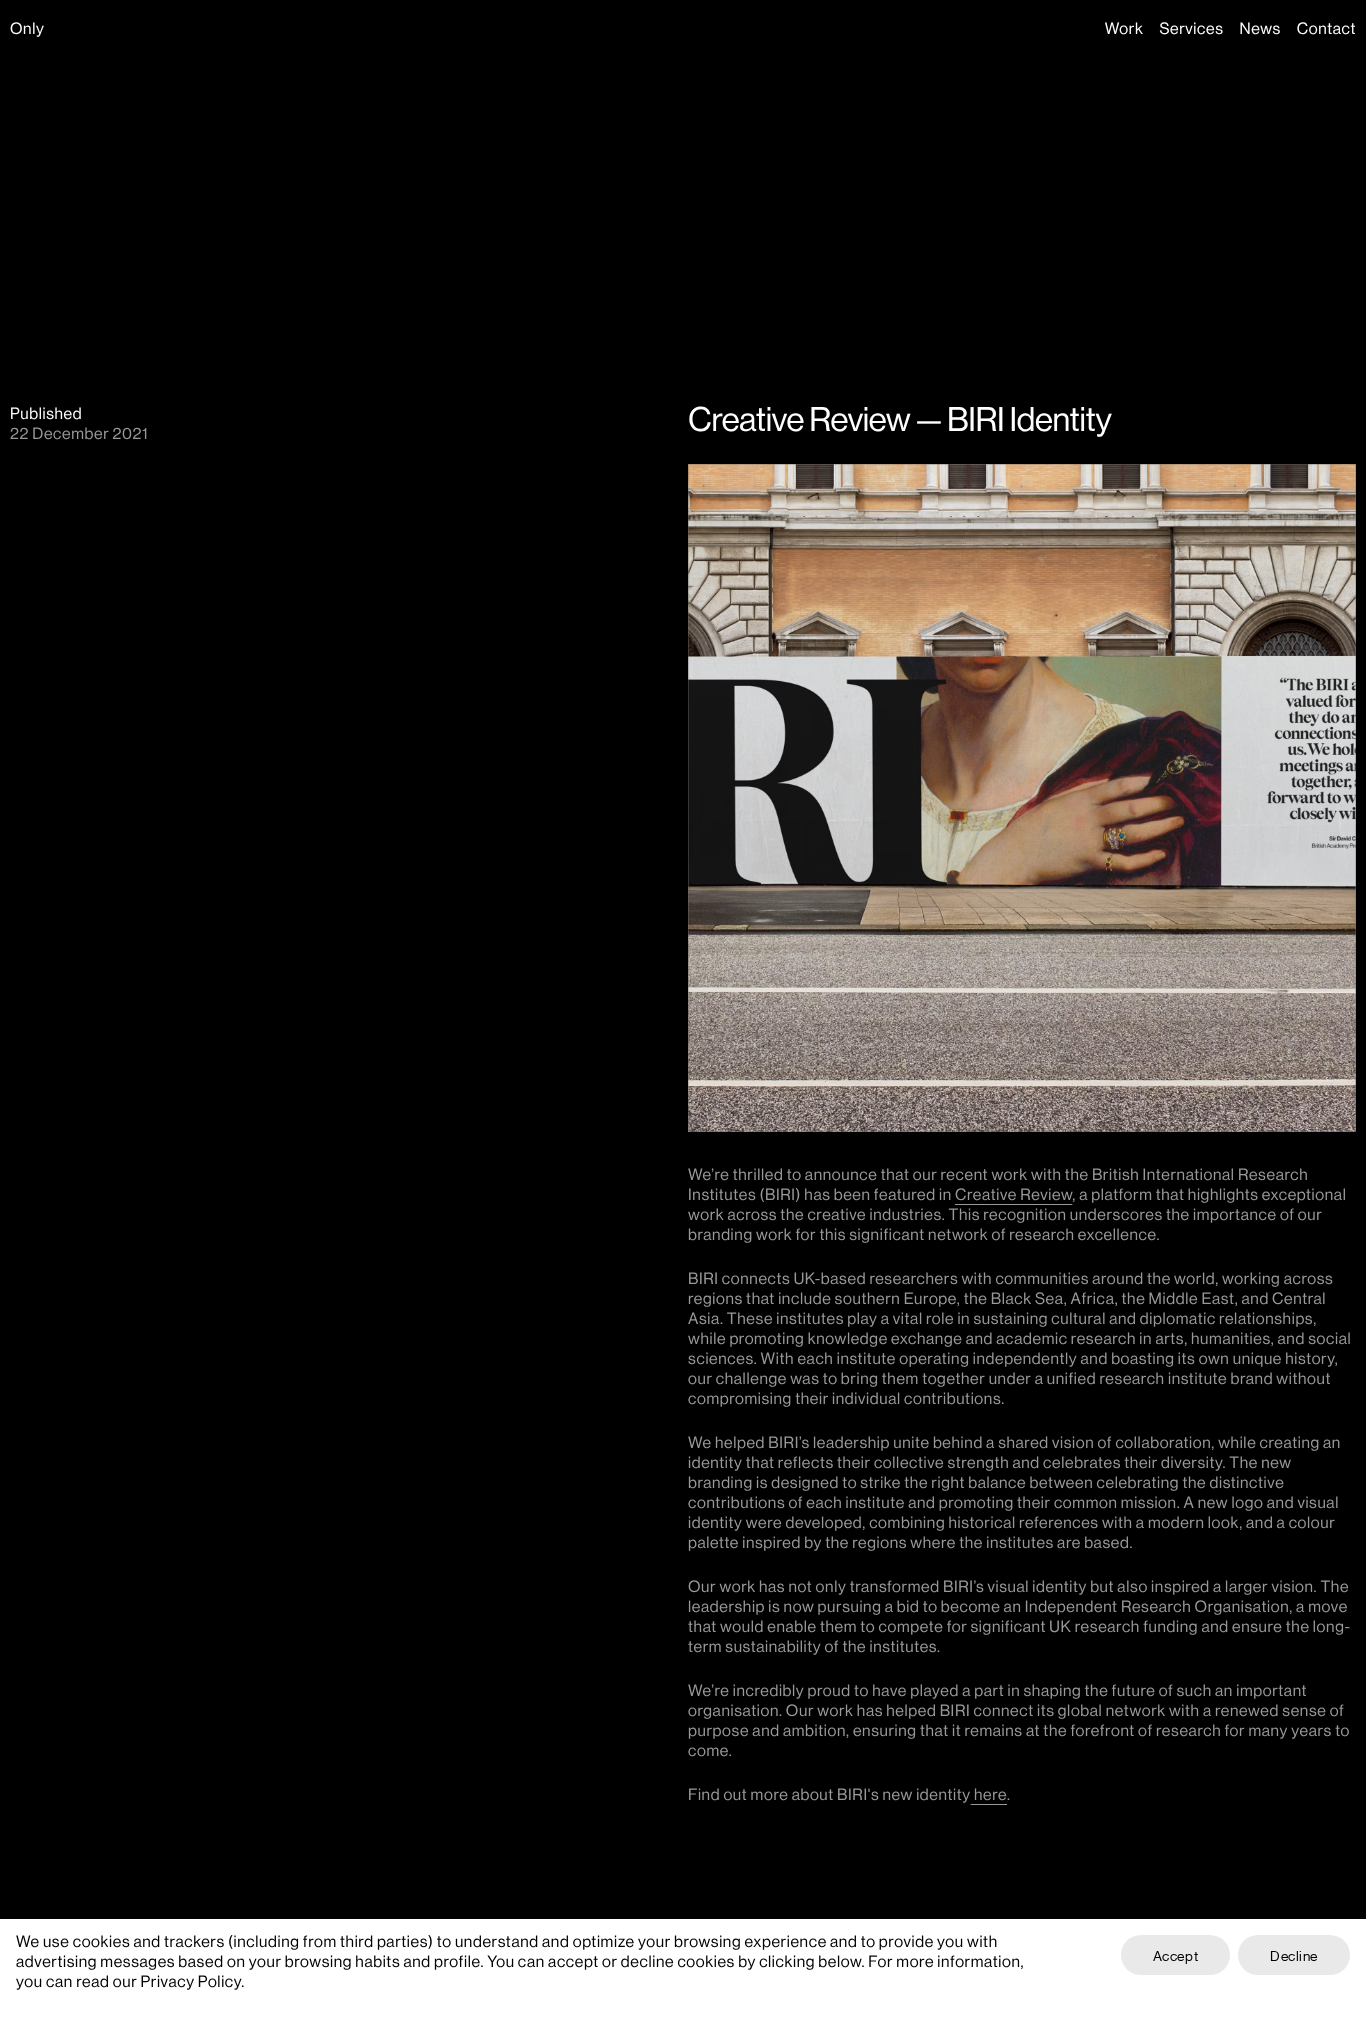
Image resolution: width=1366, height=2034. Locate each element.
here (989, 1794)
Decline (1294, 1955)
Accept (1175, 1955)
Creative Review (1013, 1194)
